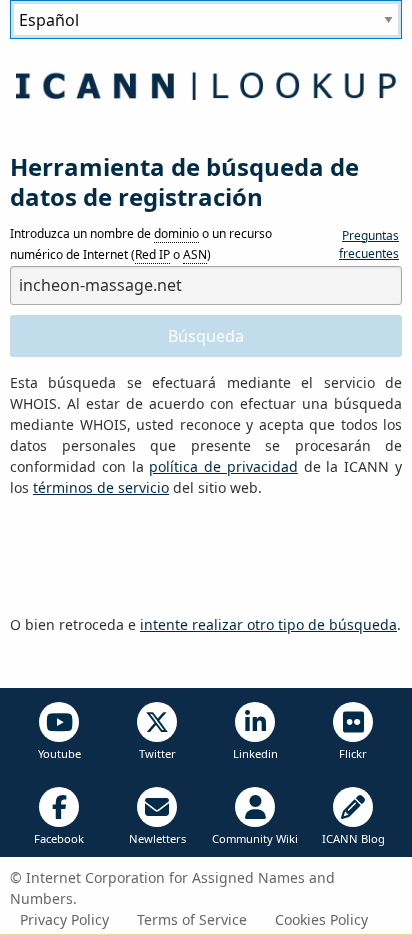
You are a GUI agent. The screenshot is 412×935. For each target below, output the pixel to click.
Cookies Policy (321, 919)
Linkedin (255, 753)
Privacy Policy (64, 919)
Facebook (59, 838)
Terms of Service (192, 919)
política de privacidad (223, 466)
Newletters (157, 838)
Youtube (59, 753)
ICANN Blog (353, 838)
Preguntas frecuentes (369, 244)
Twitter (157, 753)
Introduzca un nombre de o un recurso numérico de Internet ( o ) (141, 244)
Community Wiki (255, 838)
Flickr (353, 753)
